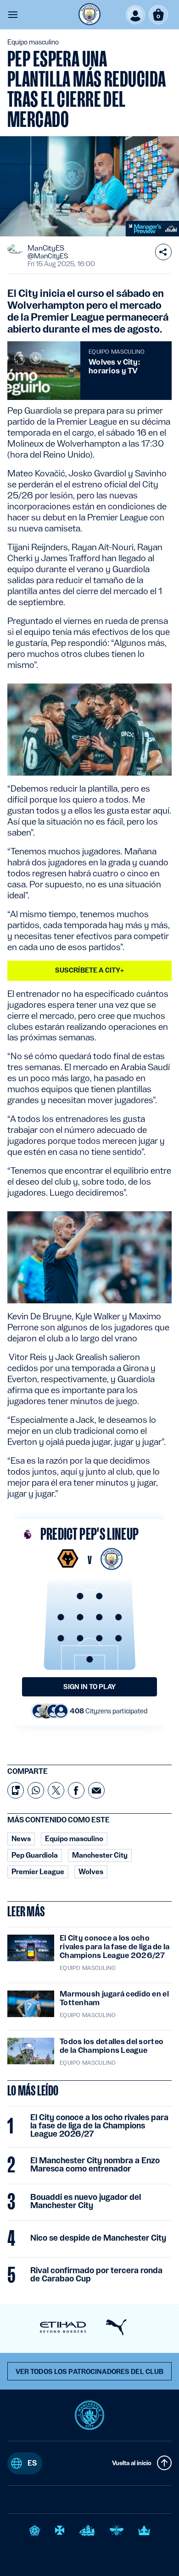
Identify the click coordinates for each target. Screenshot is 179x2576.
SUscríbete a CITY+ (90, 970)
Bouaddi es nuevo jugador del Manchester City (86, 2201)
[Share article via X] (56, 1790)
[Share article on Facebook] (76, 1790)
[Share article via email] (96, 1790)
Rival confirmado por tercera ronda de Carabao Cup (96, 2275)
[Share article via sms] (16, 1790)
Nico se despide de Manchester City (98, 2238)
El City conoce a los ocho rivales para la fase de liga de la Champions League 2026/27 (99, 2126)
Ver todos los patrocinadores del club (90, 2372)
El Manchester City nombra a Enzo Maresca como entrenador (95, 2165)
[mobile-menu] (13, 15)
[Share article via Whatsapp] (36, 1790)
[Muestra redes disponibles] (163, 252)
